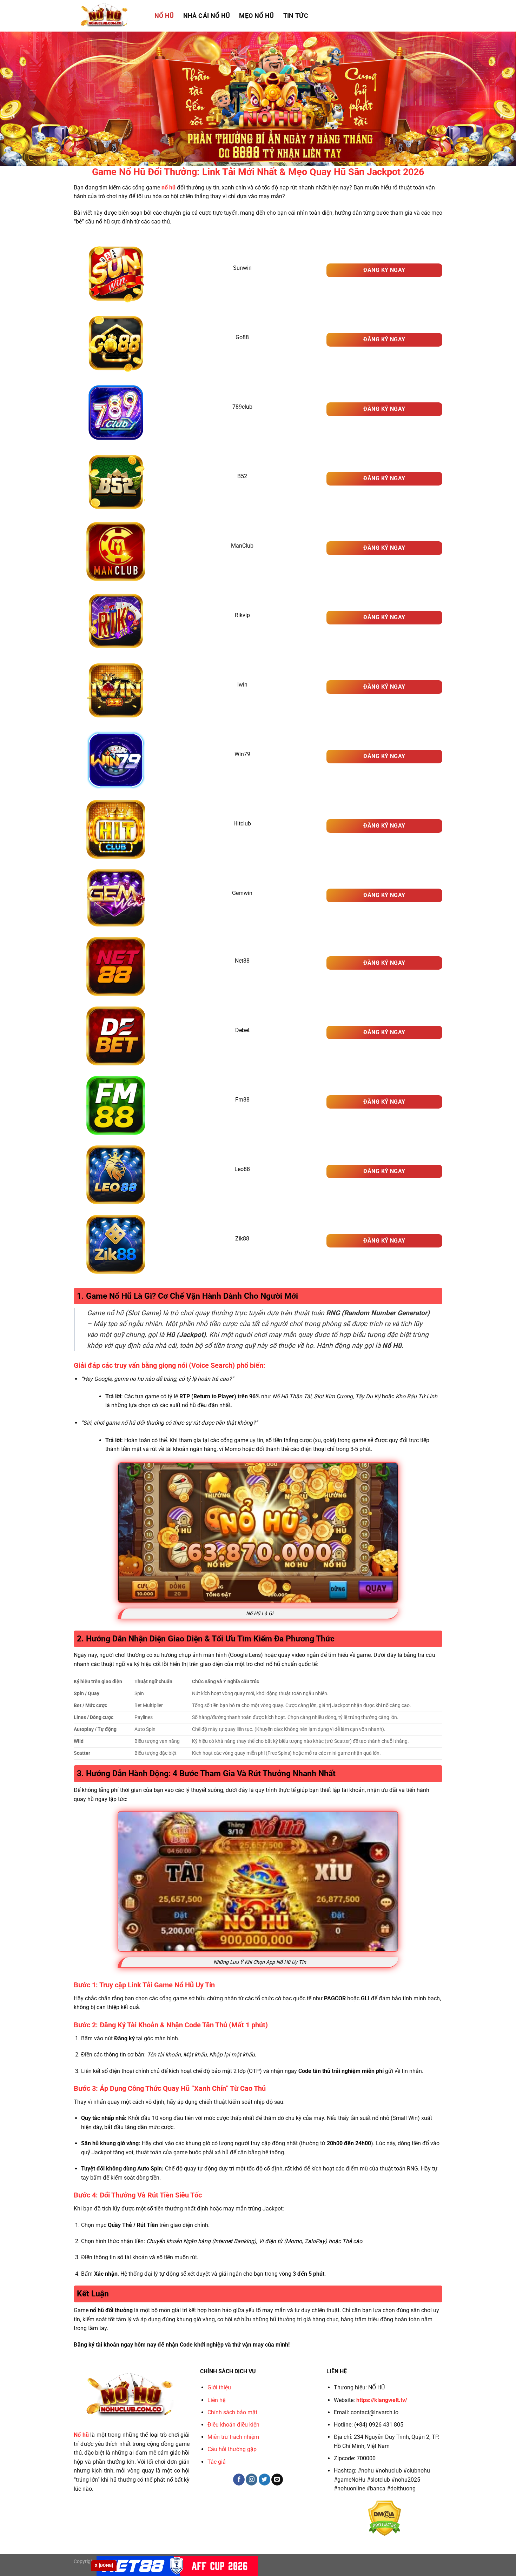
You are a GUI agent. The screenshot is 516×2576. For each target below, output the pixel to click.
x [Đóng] (104, 2565)
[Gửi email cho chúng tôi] (277, 2480)
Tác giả (217, 2462)
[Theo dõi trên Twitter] (264, 2480)
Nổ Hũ (164, 16)
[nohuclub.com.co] (109, 16)
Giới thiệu (219, 2387)
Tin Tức (296, 16)
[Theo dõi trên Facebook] (239, 2480)
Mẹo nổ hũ (256, 16)
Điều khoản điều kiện (233, 2425)
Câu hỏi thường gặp (232, 2449)
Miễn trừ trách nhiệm (233, 2437)
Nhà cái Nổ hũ (207, 16)
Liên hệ (216, 2400)
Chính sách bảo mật (232, 2412)
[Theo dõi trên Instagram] (252, 2480)
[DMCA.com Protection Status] (385, 2518)
